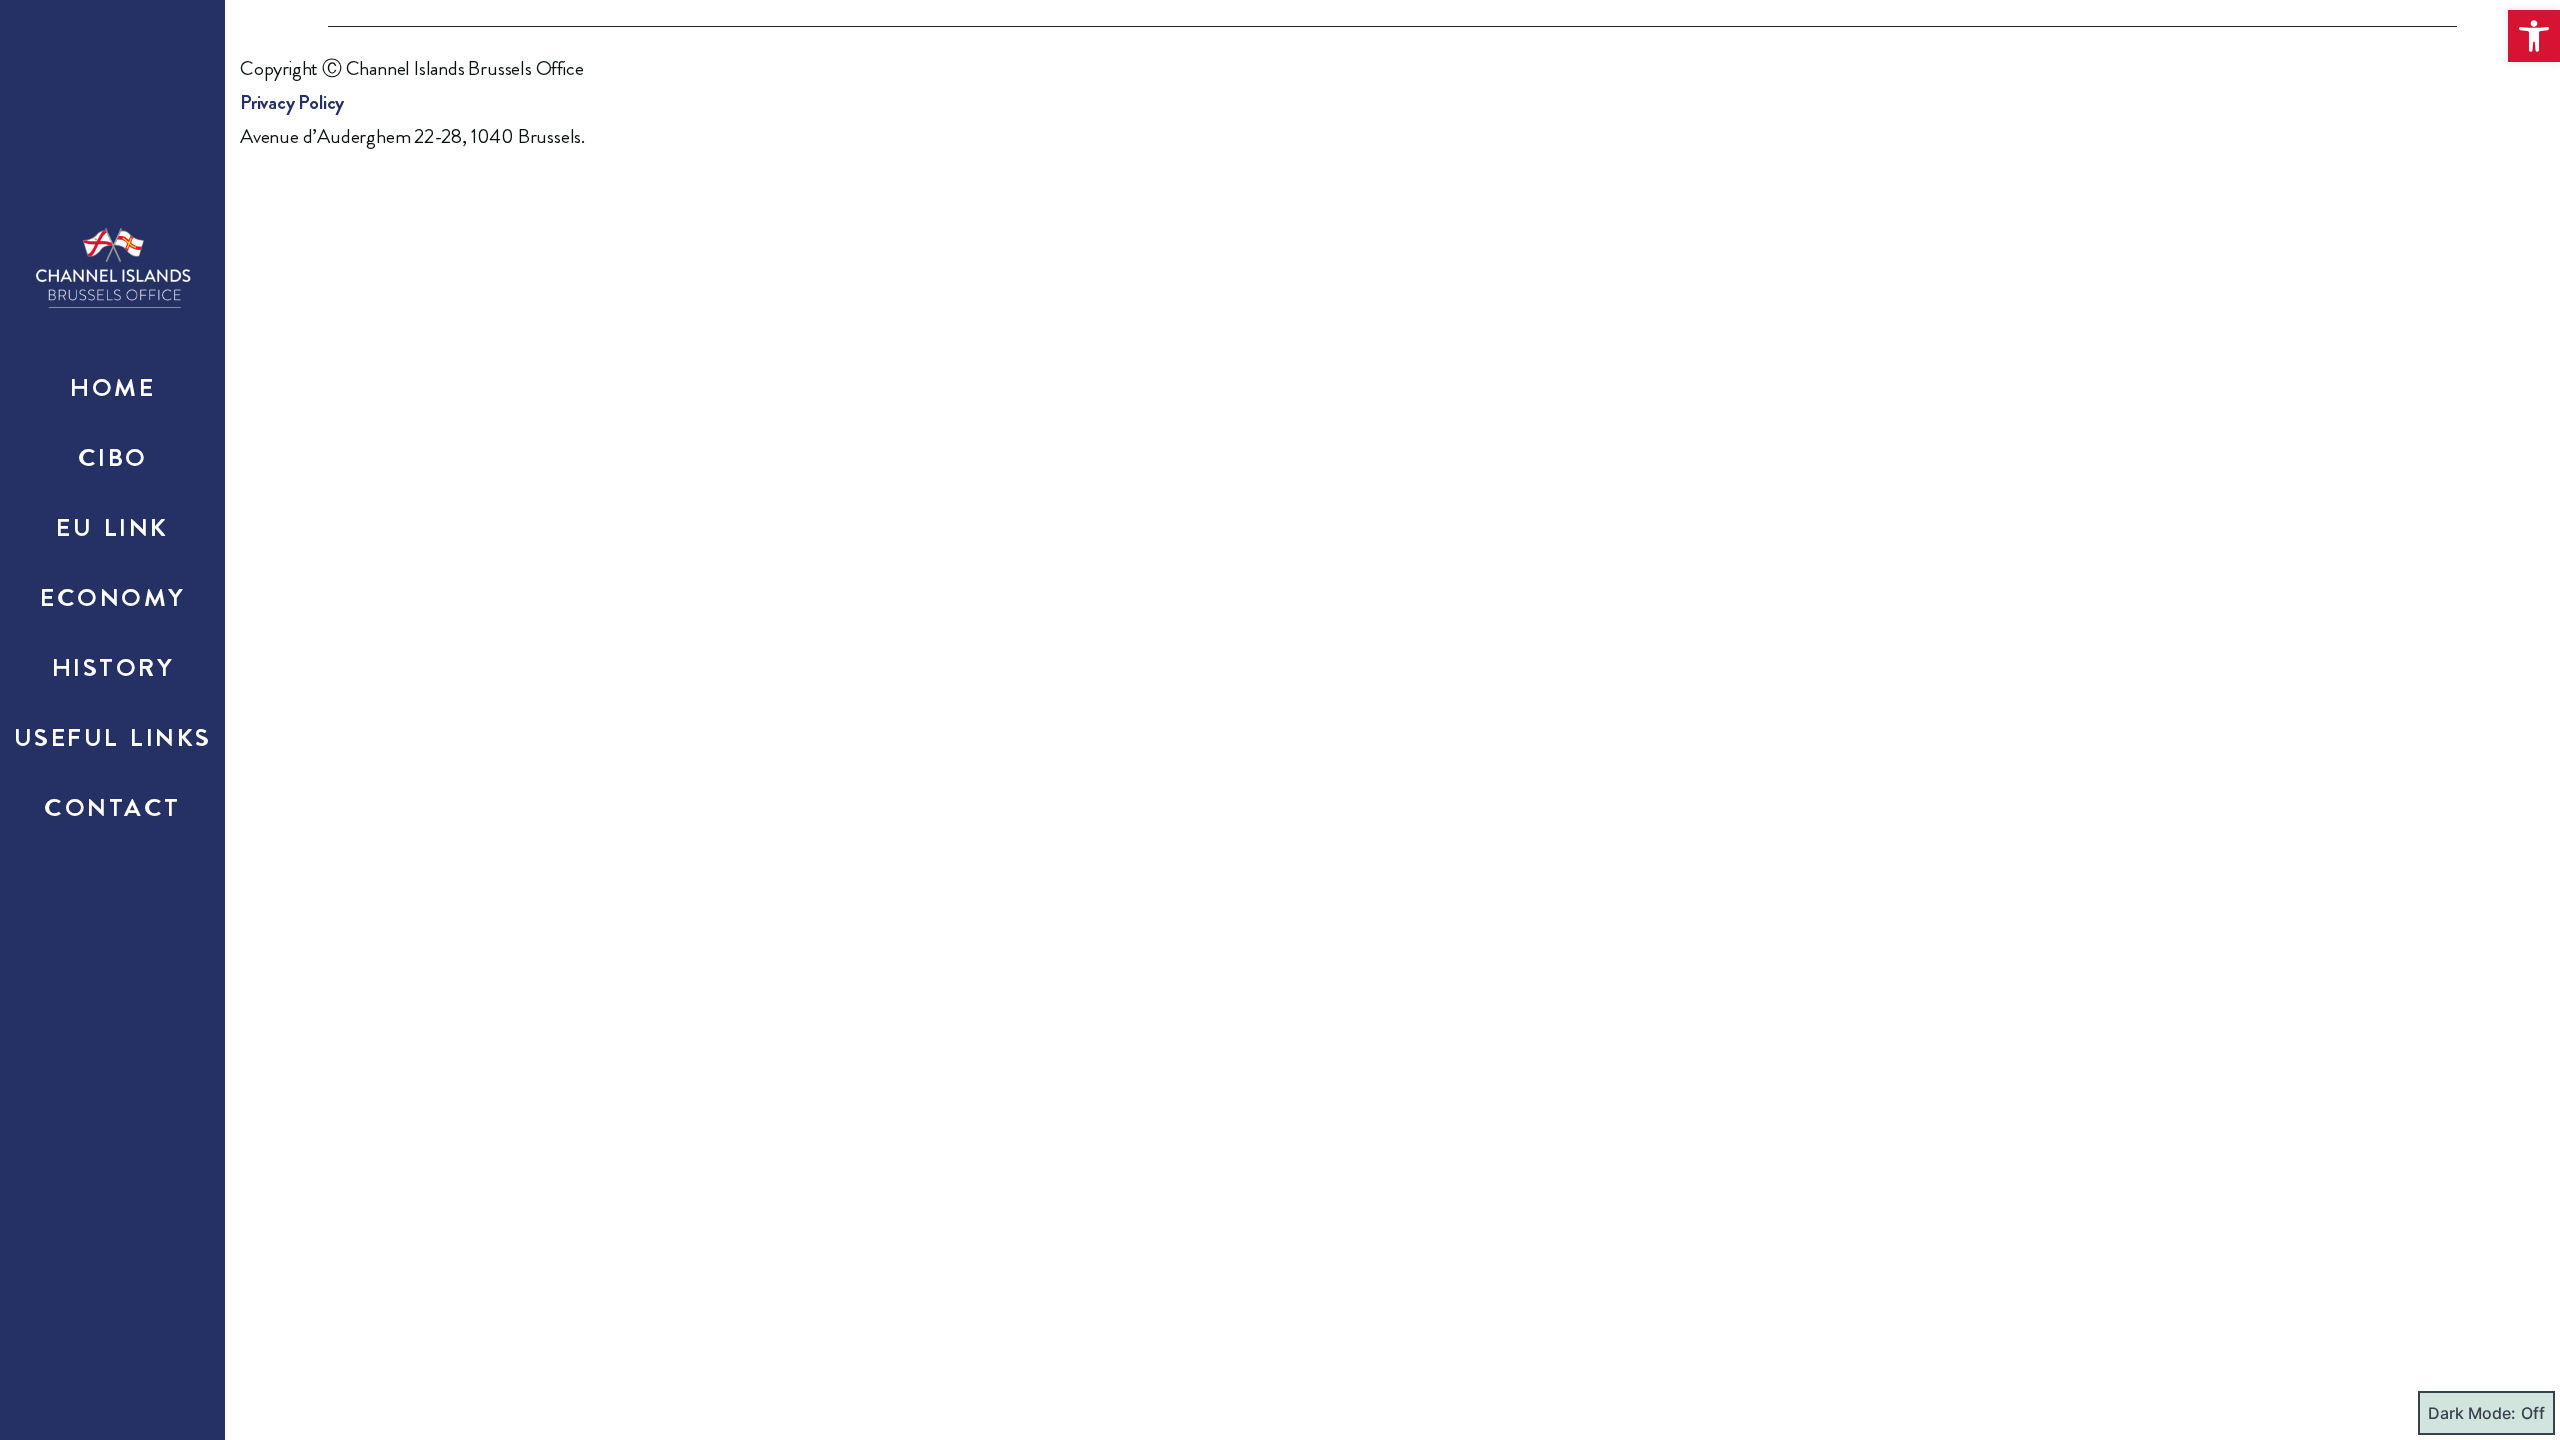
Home (112, 388)
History (113, 668)
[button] (2534, 36)
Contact (112, 808)
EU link (112, 528)
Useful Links (113, 738)
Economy (112, 598)
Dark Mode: (2472, 1413)
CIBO (113, 458)
